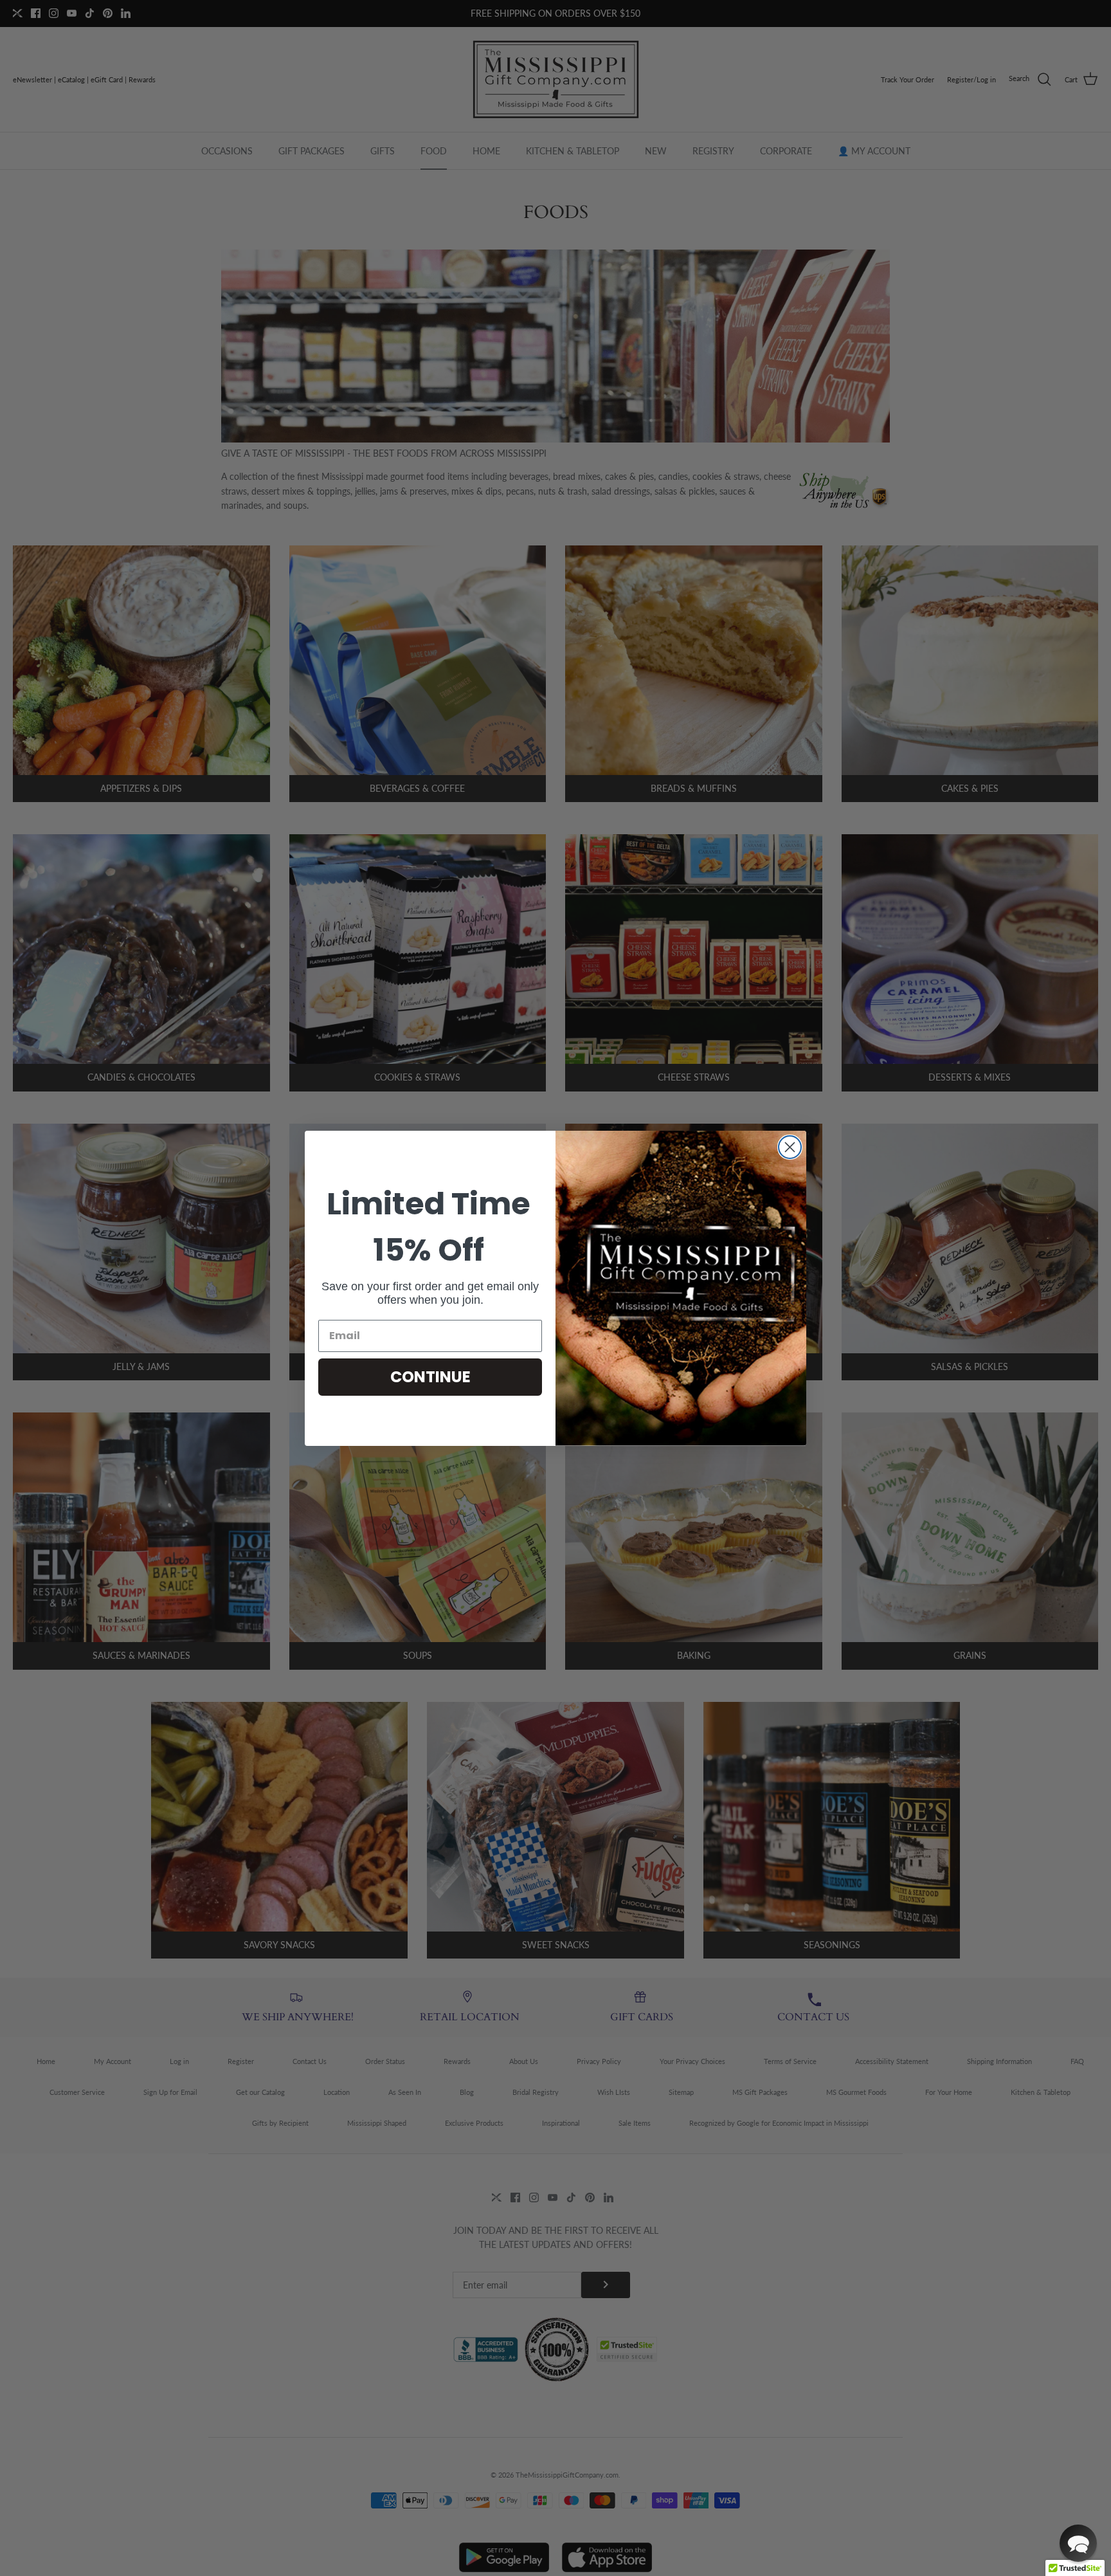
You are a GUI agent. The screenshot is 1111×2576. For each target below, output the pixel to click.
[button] (1078, 2543)
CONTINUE (430, 1377)
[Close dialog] (790, 1147)
